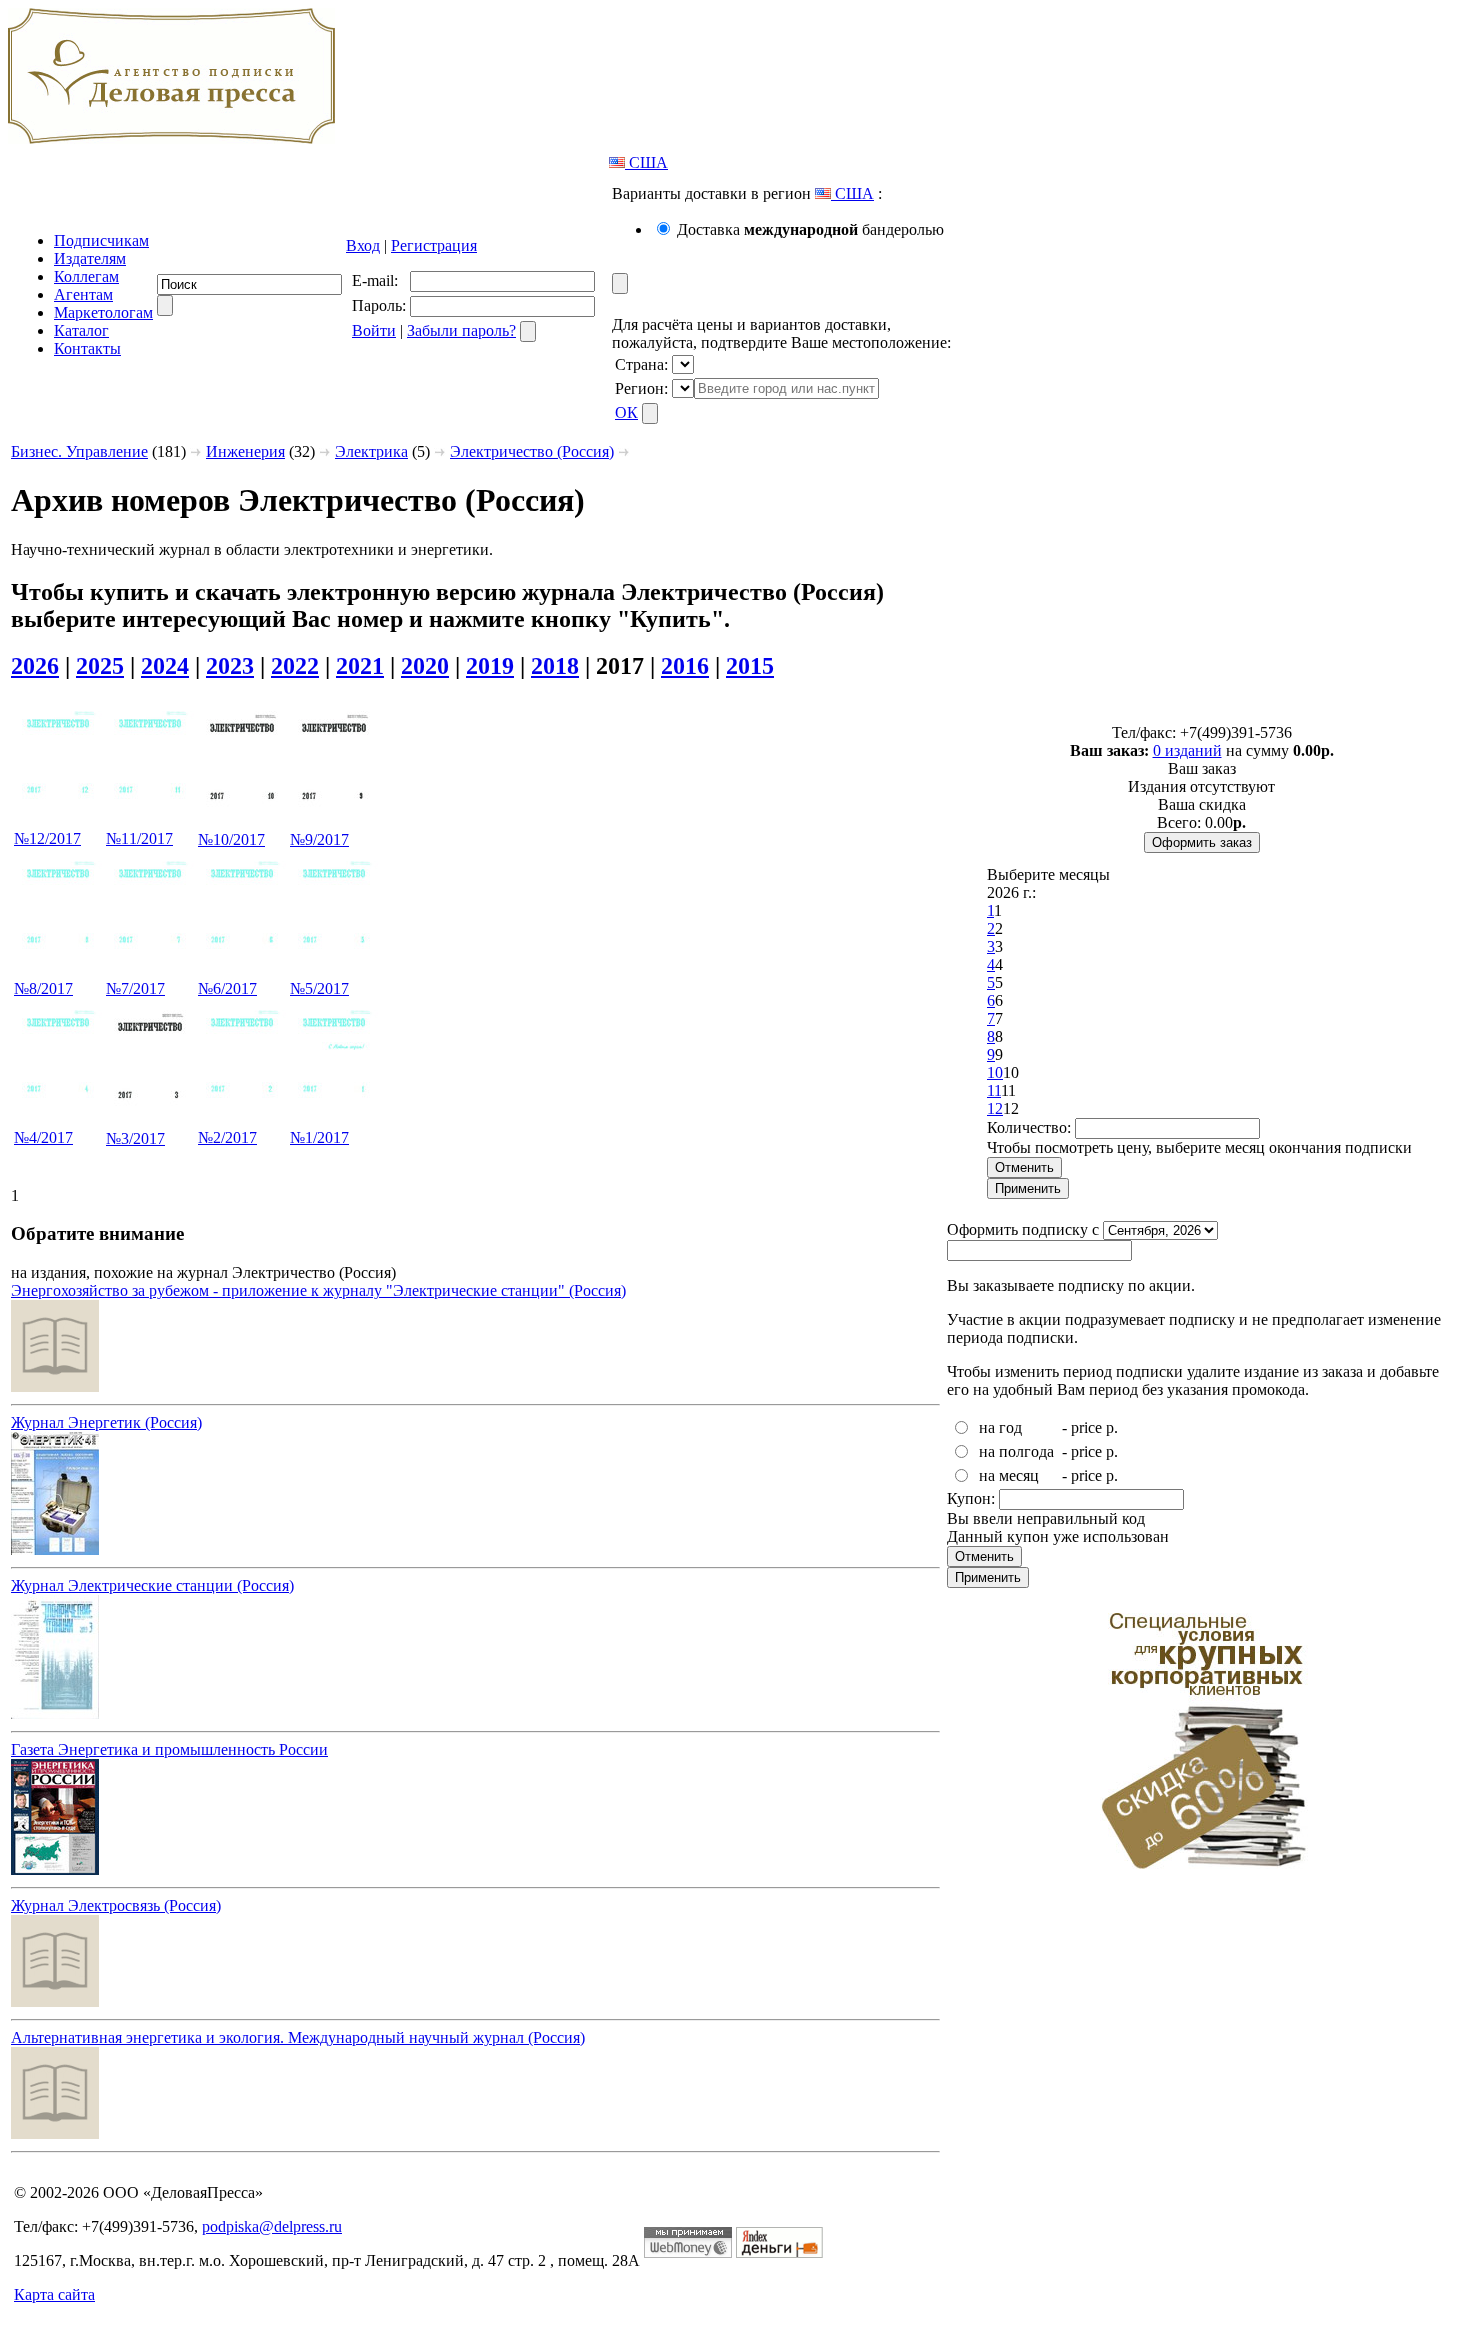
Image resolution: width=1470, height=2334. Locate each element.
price (1086, 1427)
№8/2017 (43, 988)
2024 (165, 666)
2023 (230, 666)
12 (995, 1108)
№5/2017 (319, 988)
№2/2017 (227, 1137)
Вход (363, 245)
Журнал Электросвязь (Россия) (116, 1905)
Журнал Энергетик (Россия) (106, 1422)
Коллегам (86, 276)
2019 (490, 666)
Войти (374, 330)
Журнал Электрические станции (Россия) (152, 1585)
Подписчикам (101, 240)
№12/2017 (47, 838)
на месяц (1009, 1475)
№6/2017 (227, 988)
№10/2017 (231, 839)
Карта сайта (54, 2294)
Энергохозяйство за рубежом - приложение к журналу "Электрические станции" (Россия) (318, 1290)
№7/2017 (135, 988)
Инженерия (245, 451)
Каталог (81, 330)
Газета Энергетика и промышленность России (169, 1749)
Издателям (90, 258)
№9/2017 (319, 839)
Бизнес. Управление (79, 451)
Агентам (83, 294)
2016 (685, 666)
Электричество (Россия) (532, 451)
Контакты (87, 348)
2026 (35, 666)
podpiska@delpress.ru (272, 2226)
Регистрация (434, 245)
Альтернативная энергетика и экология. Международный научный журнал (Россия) (298, 2037)
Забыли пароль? (461, 330)
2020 (425, 666)
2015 (750, 666)
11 (994, 1090)
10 (995, 1072)
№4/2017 (43, 1137)
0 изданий (1187, 750)
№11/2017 (139, 838)
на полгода (1016, 1451)
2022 (295, 666)
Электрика (371, 451)
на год (1000, 1427)
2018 (555, 666)
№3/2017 (135, 1138)
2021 (360, 666)
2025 (100, 666)
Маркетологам (103, 312)
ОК (626, 412)
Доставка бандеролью (810, 229)
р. (1112, 1427)
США (646, 162)
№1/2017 (319, 1137)
